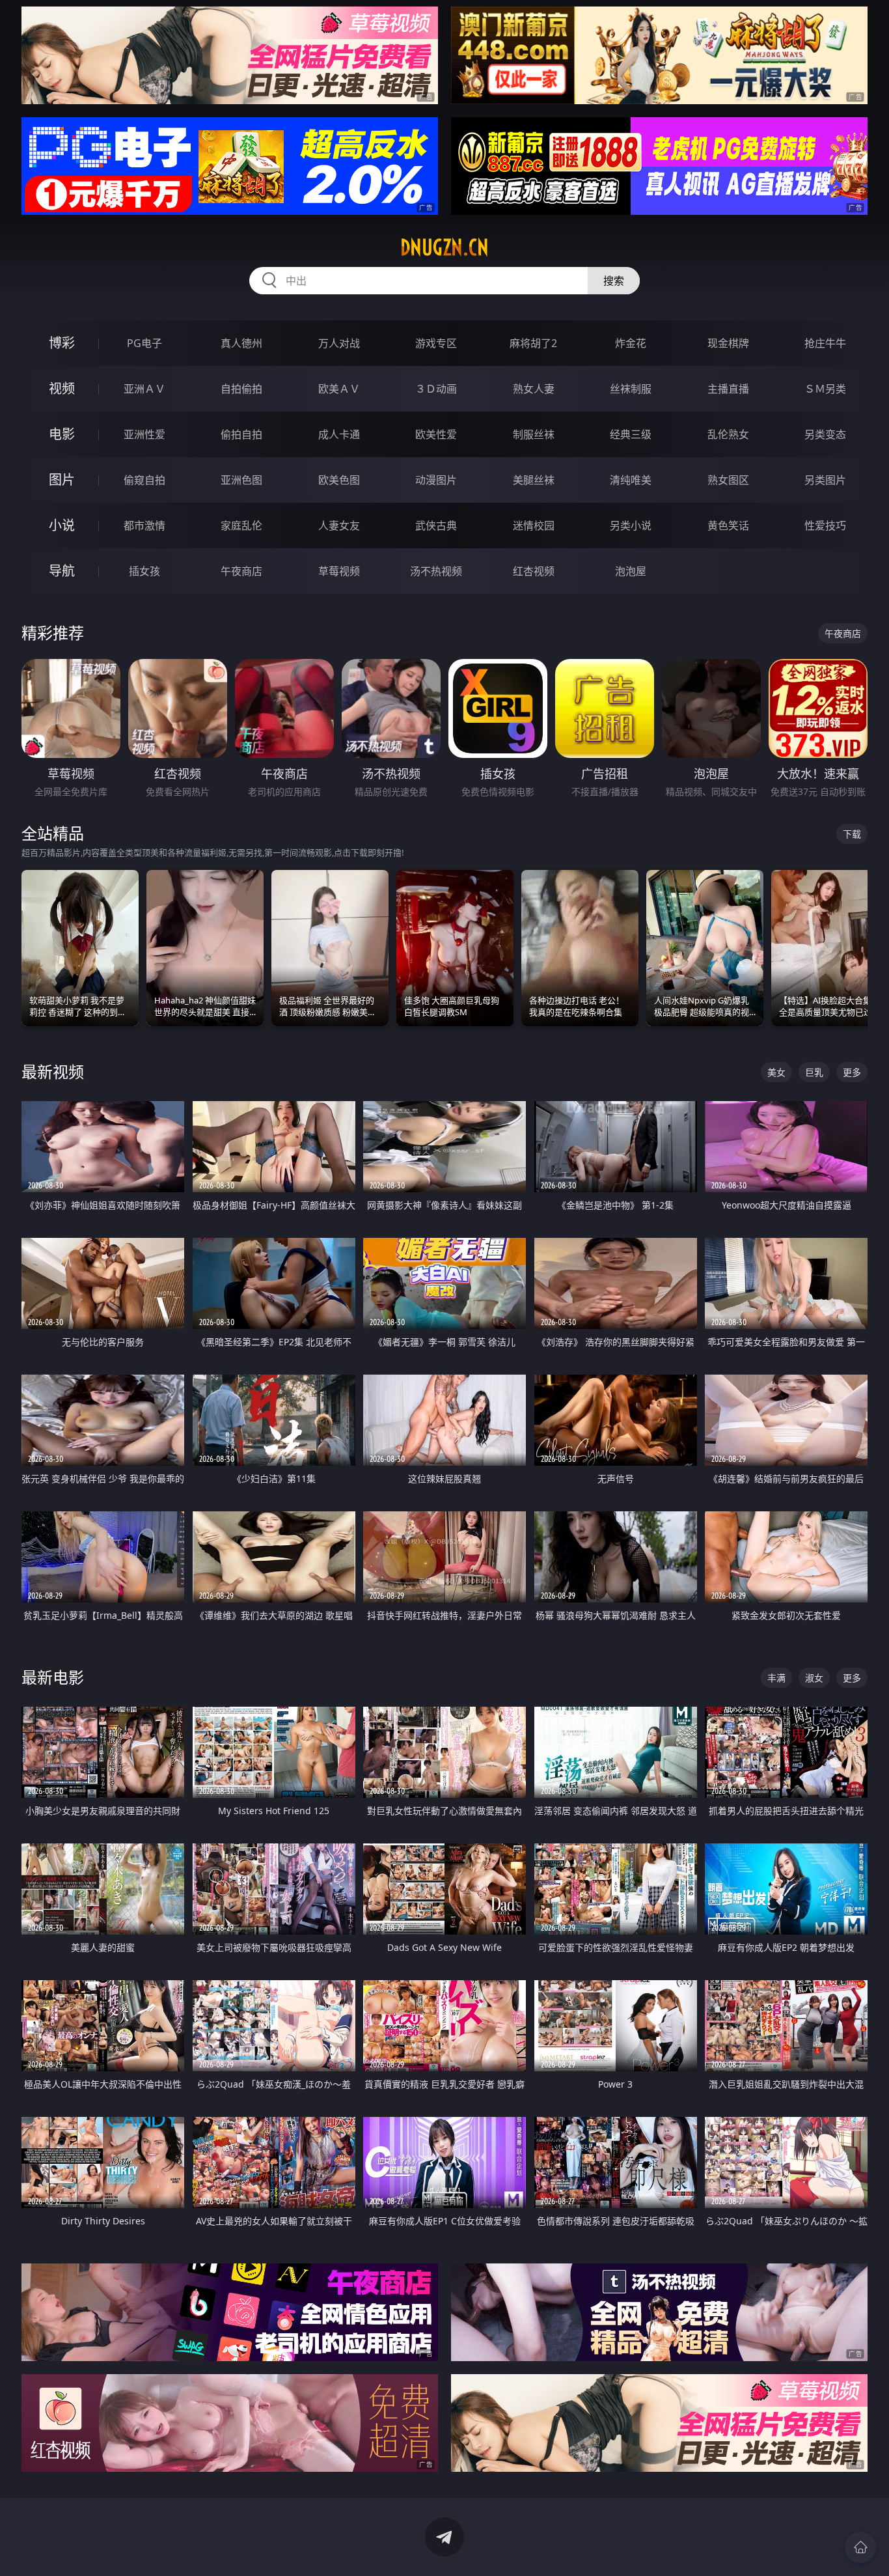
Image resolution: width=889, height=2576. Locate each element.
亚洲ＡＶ (144, 389)
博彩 (62, 343)
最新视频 (53, 1071)
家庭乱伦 (241, 525)
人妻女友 (339, 525)
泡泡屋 (631, 571)
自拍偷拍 (241, 389)
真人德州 (241, 343)
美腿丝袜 (534, 480)
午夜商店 (241, 571)
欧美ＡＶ (339, 389)
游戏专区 (436, 343)
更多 (852, 1072)
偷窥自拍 (144, 480)
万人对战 (339, 343)
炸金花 (631, 343)
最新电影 (53, 1677)
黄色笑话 (728, 525)
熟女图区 (728, 480)
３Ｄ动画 (436, 389)
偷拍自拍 (241, 434)
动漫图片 (436, 480)
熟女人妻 (534, 389)
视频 (62, 388)
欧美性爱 (436, 434)
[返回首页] (860, 2547)
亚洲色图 (241, 480)
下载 (852, 834)
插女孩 (144, 571)
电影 (62, 434)
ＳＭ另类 (825, 389)
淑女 (814, 1678)
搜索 (614, 281)
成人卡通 (339, 434)
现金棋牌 (728, 343)
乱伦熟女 (728, 434)
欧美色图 (339, 480)
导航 (62, 571)
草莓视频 (339, 571)
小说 (62, 525)
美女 (776, 1072)
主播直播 (728, 389)
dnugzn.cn (444, 247)
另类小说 (631, 525)
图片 (62, 480)
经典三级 (631, 434)
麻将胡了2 (533, 343)
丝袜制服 (631, 389)
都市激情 (144, 525)
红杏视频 (534, 571)
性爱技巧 (825, 525)
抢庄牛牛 (825, 343)
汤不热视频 (436, 571)
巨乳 (814, 1072)
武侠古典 (436, 525)
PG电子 (144, 343)
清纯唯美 (631, 480)
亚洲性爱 (144, 434)
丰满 (776, 1678)
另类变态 (825, 434)
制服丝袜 (534, 434)
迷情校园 (534, 525)
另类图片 (825, 480)
